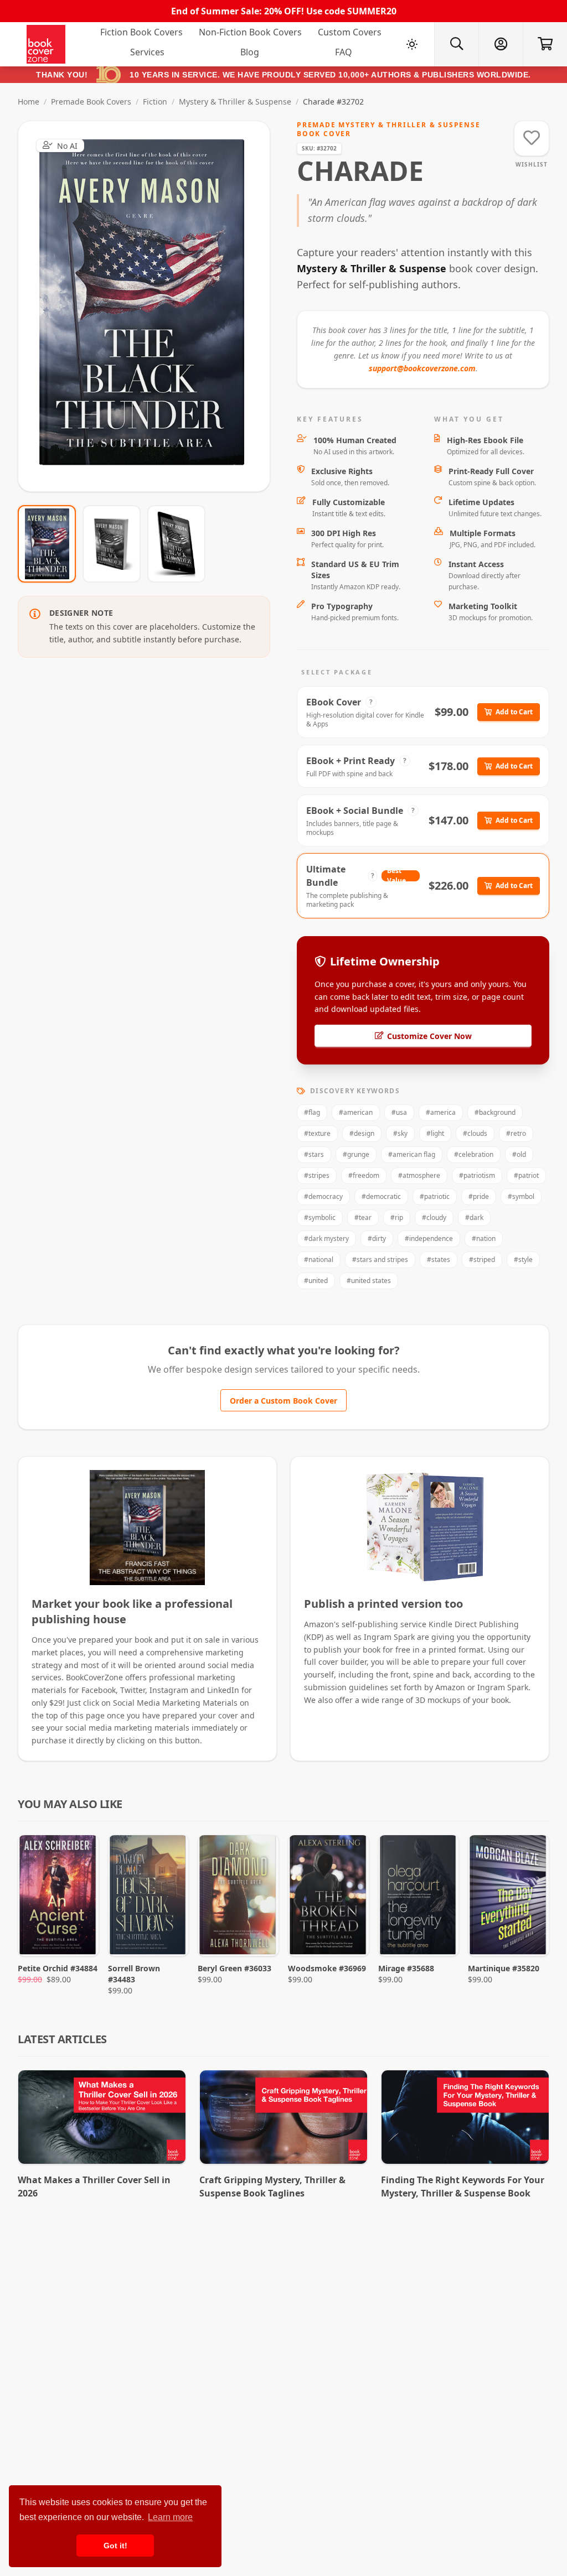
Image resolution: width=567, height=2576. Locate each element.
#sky (400, 1133)
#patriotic (435, 1196)
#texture (317, 1133)
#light (435, 1133)
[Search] (456, 44)
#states (439, 1260)
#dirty (377, 1238)
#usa (399, 1112)
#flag (312, 1112)
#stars (314, 1154)
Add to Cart (514, 712)
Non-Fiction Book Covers (250, 32)
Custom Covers (350, 32)
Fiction (155, 102)
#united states (369, 1281)
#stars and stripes (380, 1260)
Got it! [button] (115, 2546)
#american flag (412, 1154)
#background (495, 1112)
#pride (479, 1196)
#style (523, 1260)
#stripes (317, 1175)
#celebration (474, 1154)
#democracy (323, 1196)
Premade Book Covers (91, 102)
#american (356, 1112)
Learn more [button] (170, 2517)
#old (519, 1154)
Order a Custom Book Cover (283, 1401)
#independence (429, 1238)
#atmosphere (419, 1175)
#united (316, 1281)
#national (319, 1260)
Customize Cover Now (429, 1036)
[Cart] (545, 44)
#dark (474, 1217)
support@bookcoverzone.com (422, 368)
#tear (363, 1217)
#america (441, 1112)
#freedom (364, 1175)
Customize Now (151, 306)
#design (362, 1133)
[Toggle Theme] (412, 44)
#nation (484, 1238)
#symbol (521, 1196)
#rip (397, 1217)
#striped (482, 1260)
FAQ (344, 52)
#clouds (475, 1133)
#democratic (381, 1196)
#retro (516, 1133)
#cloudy (434, 1217)
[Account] (501, 44)
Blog (250, 52)
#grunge (356, 1154)
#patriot (526, 1175)
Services (147, 52)
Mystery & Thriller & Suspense (235, 102)
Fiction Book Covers (141, 32)
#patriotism (477, 1175)
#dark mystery (326, 1238)
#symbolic (320, 1217)
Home (29, 102)
